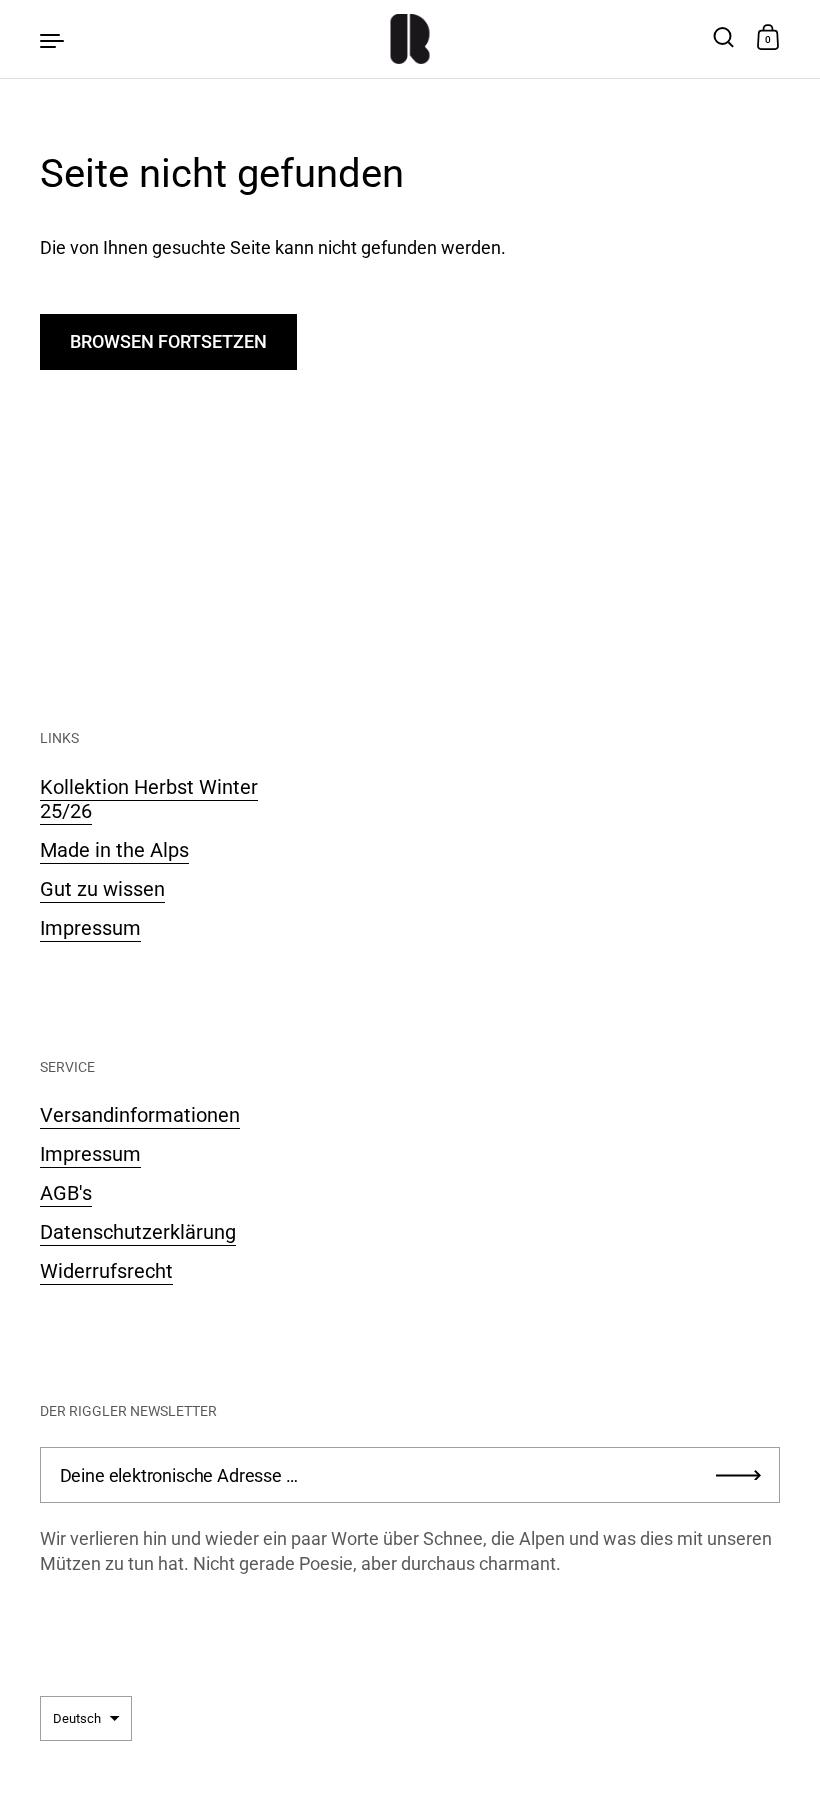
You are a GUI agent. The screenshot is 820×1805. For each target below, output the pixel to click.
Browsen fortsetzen (168, 341)
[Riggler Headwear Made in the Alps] (410, 39)
